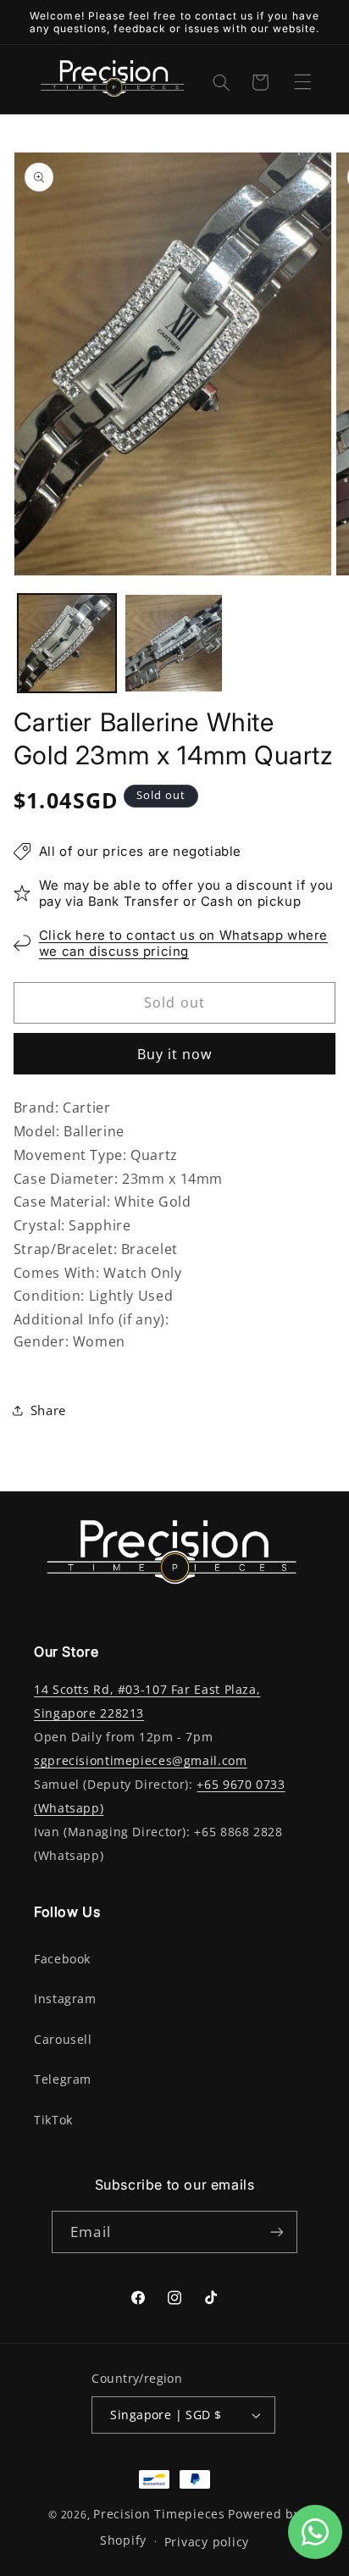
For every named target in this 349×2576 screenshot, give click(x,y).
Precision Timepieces (159, 2514)
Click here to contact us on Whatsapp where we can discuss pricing (183, 944)
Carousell (63, 2040)
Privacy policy (207, 2542)
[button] (302, 81)
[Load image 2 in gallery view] (174, 643)
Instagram (65, 1999)
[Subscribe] (276, 2232)
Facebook (62, 1959)
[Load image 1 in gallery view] (67, 643)
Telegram (63, 2079)
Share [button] (48, 1410)
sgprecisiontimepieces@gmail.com (141, 1761)
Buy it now (175, 1054)
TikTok (53, 2120)
